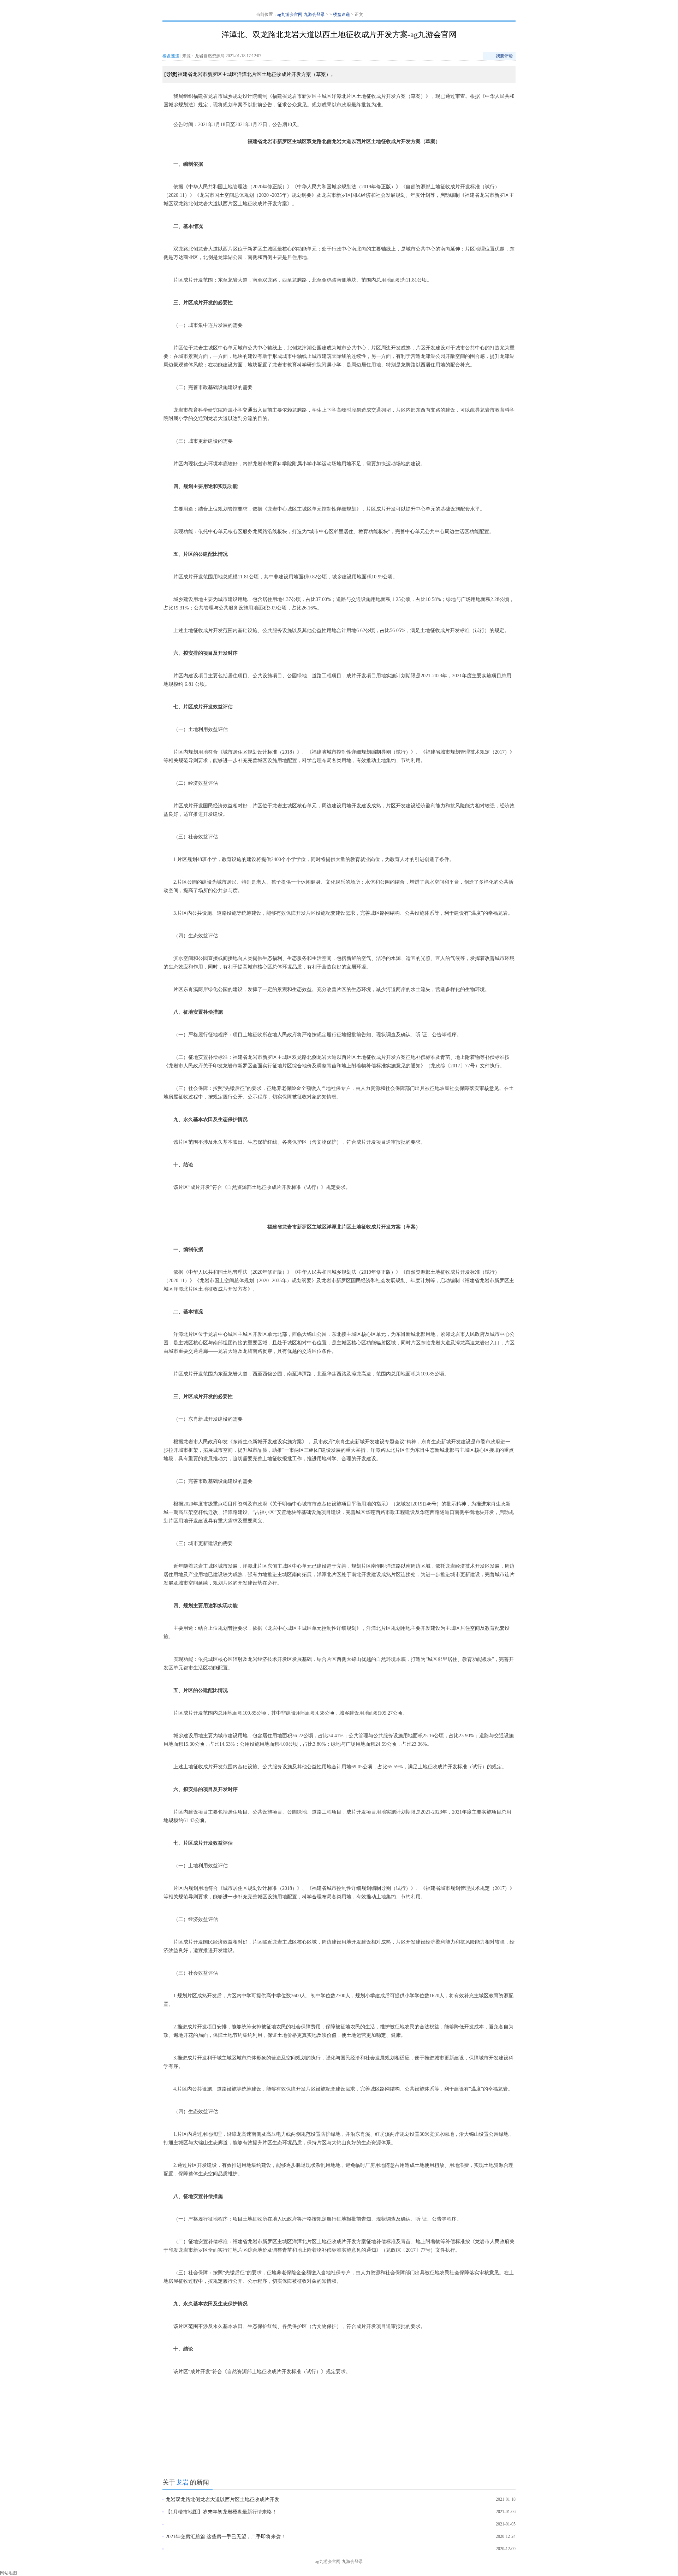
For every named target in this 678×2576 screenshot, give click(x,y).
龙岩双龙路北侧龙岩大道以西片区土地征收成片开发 (222, 2500)
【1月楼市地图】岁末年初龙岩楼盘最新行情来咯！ (221, 2512)
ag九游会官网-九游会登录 (301, 14)
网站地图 (8, 2573)
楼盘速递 (341, 14)
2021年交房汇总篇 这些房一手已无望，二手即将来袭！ (226, 2537)
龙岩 (183, 2482)
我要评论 (504, 56)
